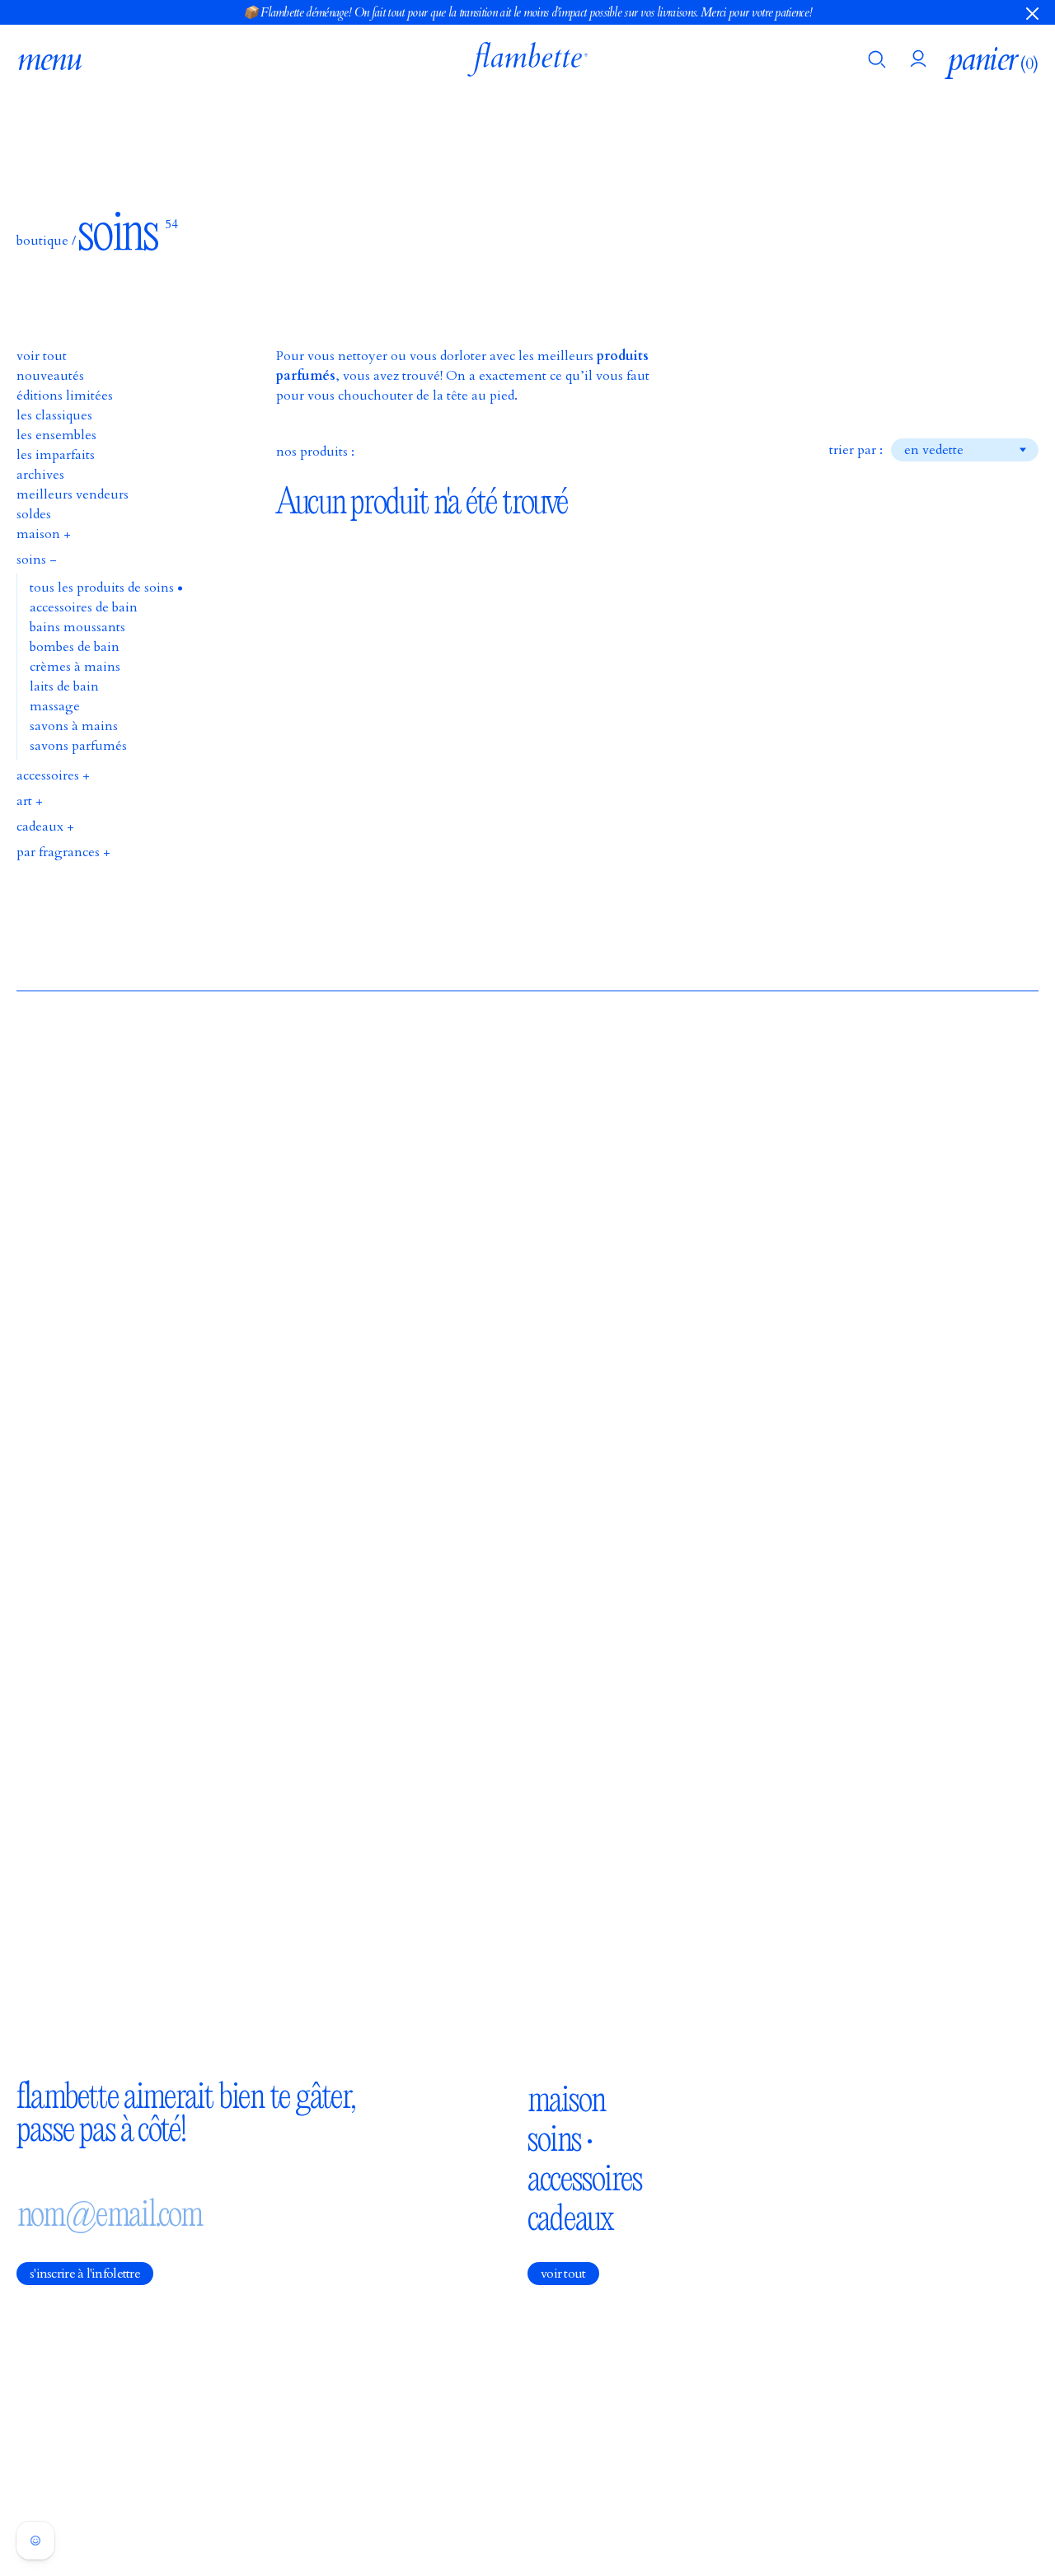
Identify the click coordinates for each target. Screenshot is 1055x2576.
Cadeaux (570, 2218)
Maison (566, 2099)
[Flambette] (527, 59)
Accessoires (585, 2178)
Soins (554, 2138)
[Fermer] (1032, 12)
